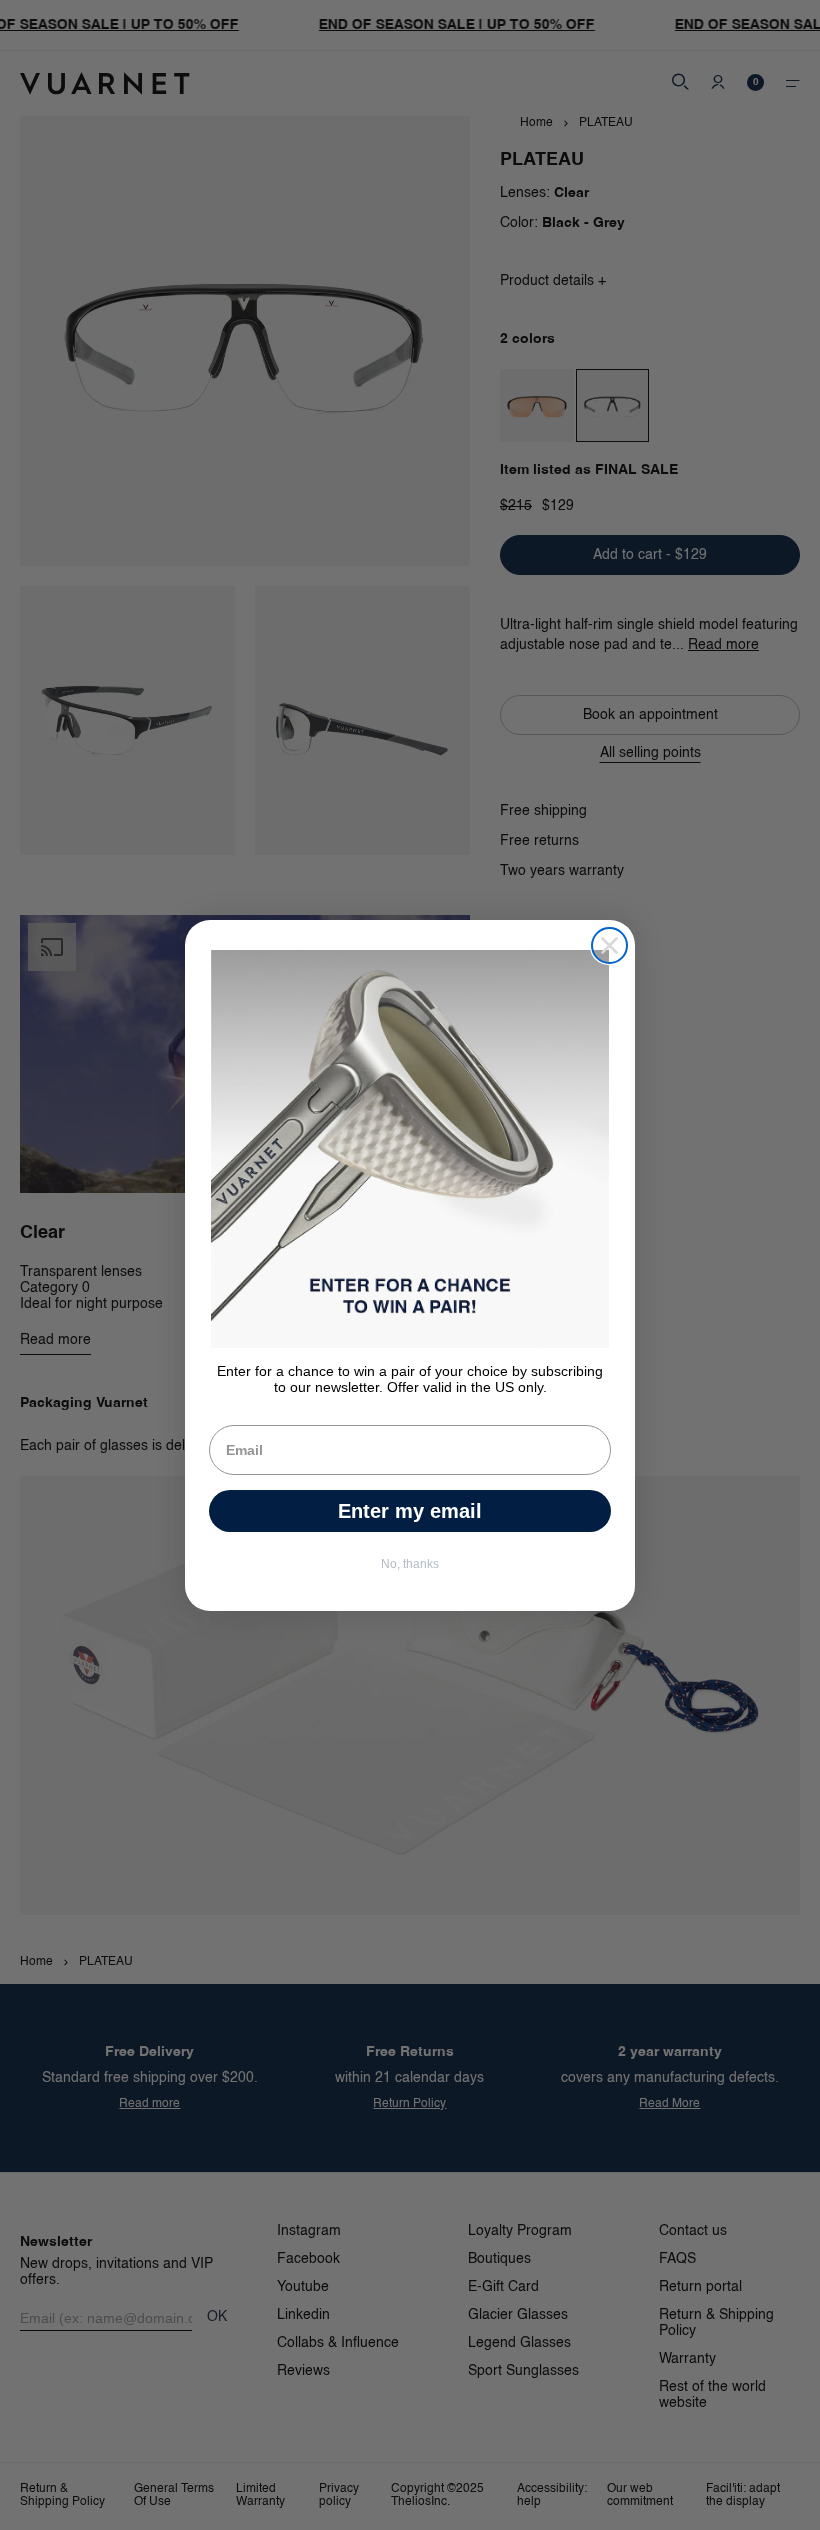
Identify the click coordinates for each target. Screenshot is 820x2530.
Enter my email (410, 1511)
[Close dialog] (609, 945)
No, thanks (410, 1564)
